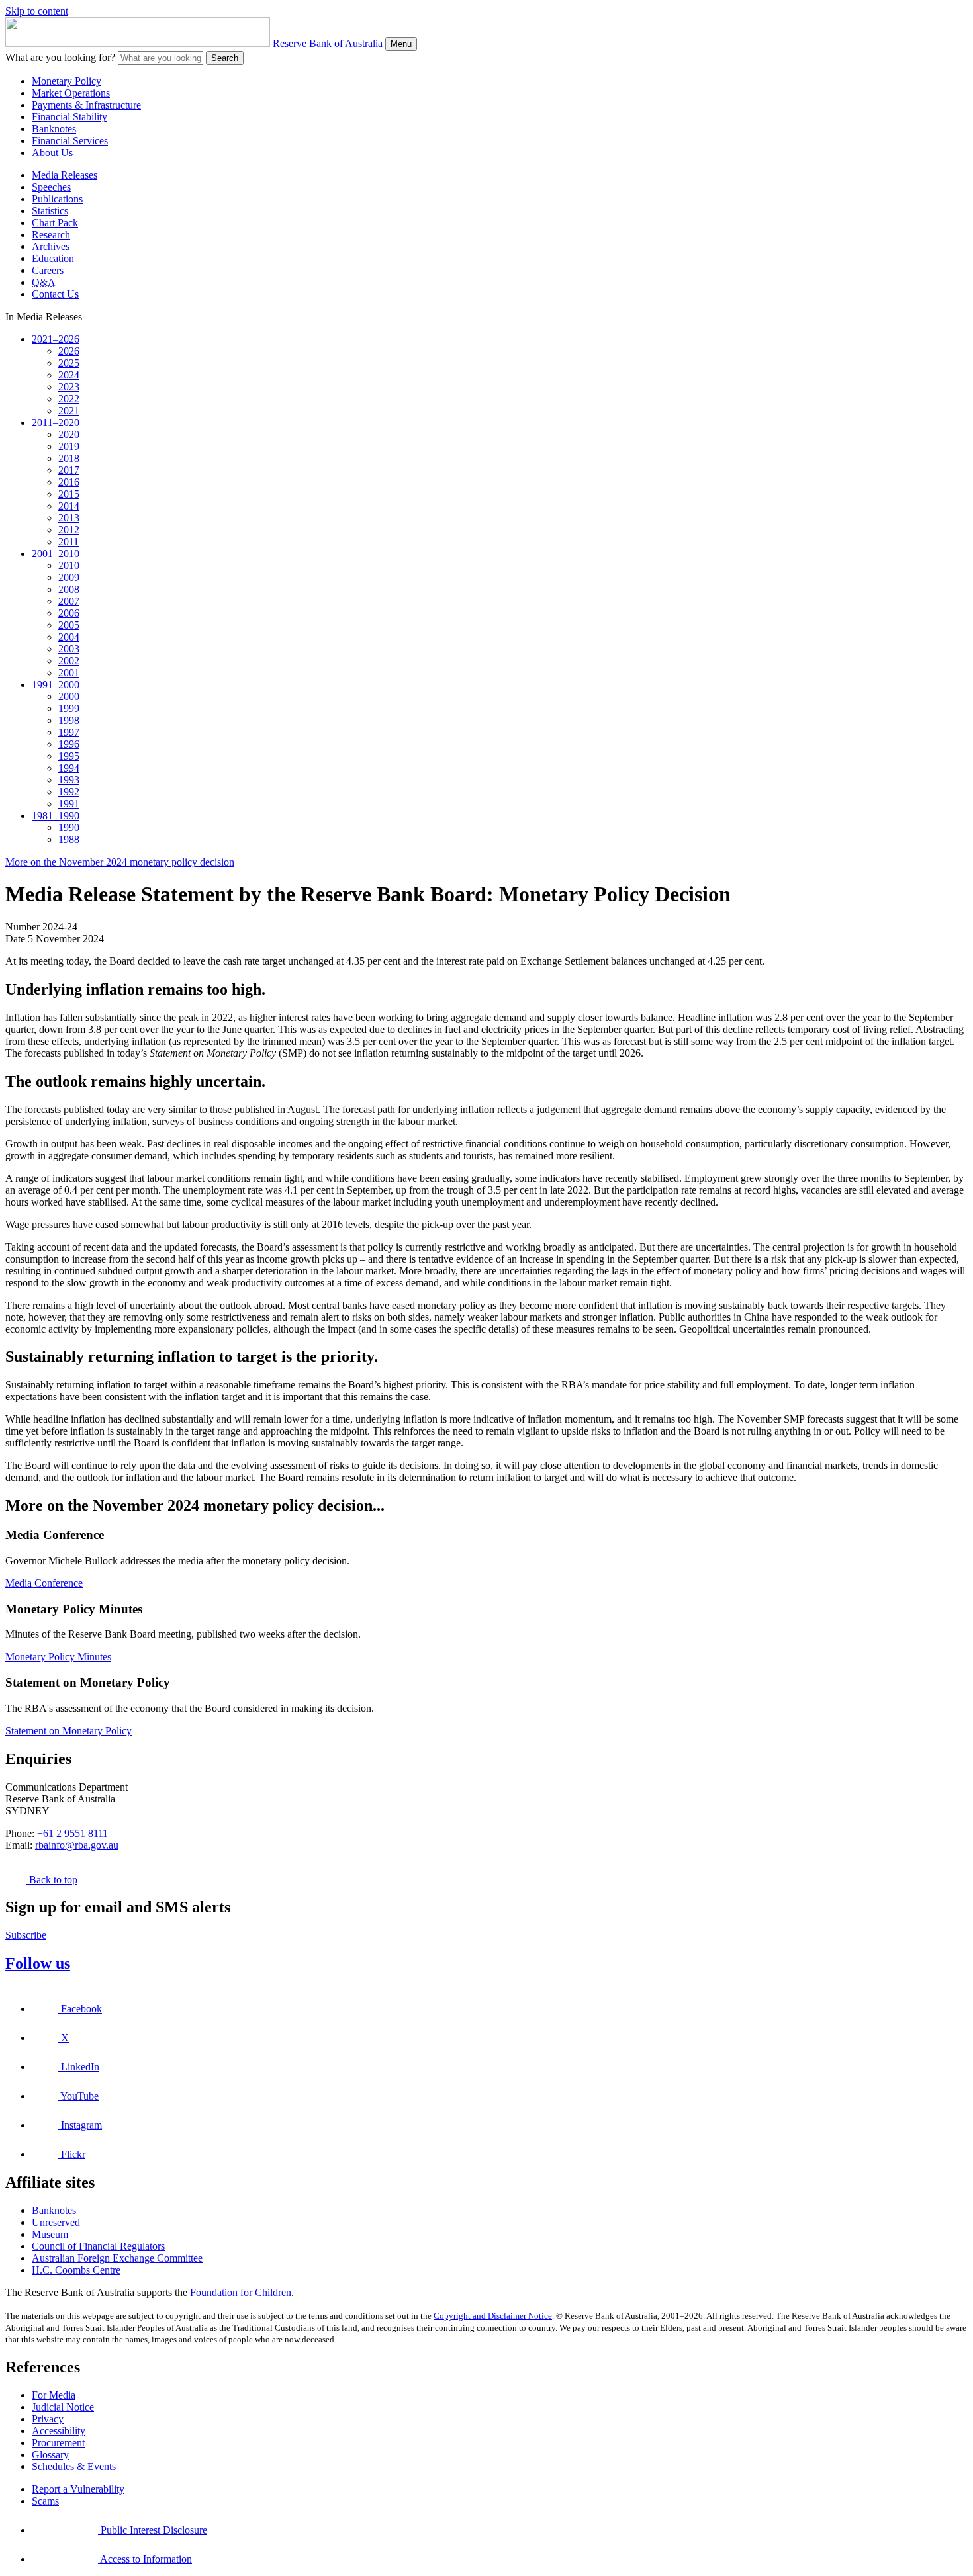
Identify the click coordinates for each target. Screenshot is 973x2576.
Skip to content (37, 11)
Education (53, 258)
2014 (69, 506)
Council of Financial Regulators (98, 2246)
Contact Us (55, 294)
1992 (69, 792)
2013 (69, 518)
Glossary (50, 2455)
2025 (69, 363)
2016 (69, 482)
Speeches (51, 187)
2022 (69, 399)
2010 (69, 565)
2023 (69, 387)
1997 (69, 732)
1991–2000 (56, 685)
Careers (48, 270)
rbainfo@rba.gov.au (77, 1845)
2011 (69, 542)
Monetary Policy (67, 81)
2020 (69, 434)
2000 (69, 696)
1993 (69, 780)
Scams (45, 2501)
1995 (69, 756)
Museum (50, 2234)
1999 (69, 708)
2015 (69, 494)
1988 (69, 839)
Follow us (38, 1963)
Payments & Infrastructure (86, 105)
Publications (57, 199)
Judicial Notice (63, 2407)
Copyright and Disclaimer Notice (493, 2316)
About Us (52, 153)
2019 (69, 446)
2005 (69, 625)
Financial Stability (69, 117)
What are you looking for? (60, 57)
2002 (69, 661)
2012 (69, 530)
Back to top (52, 1880)
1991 (69, 804)
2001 (69, 673)
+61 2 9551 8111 (72, 1833)
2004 (69, 637)
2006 (69, 613)
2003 (69, 649)
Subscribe (26, 1935)
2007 (69, 601)
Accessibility (59, 2431)
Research (51, 235)
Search (225, 58)
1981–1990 (56, 816)
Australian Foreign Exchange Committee (117, 2258)
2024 (69, 375)
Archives (51, 246)
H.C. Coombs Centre (76, 2270)
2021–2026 (56, 339)
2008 (69, 589)
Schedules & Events (74, 2466)
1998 (69, 720)
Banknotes (54, 129)
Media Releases (65, 175)
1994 (69, 768)
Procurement (58, 2443)
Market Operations (71, 93)
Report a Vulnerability (78, 2489)
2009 (69, 577)
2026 (69, 351)
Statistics (50, 211)
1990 (69, 827)
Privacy (48, 2419)
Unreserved (56, 2222)
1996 (69, 744)
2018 (69, 458)
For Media (54, 2395)
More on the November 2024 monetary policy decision (120, 862)
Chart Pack (55, 223)
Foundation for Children (241, 2292)
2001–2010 (56, 554)
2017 (69, 470)
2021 (69, 411)
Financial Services (70, 141)
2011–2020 (56, 422)
